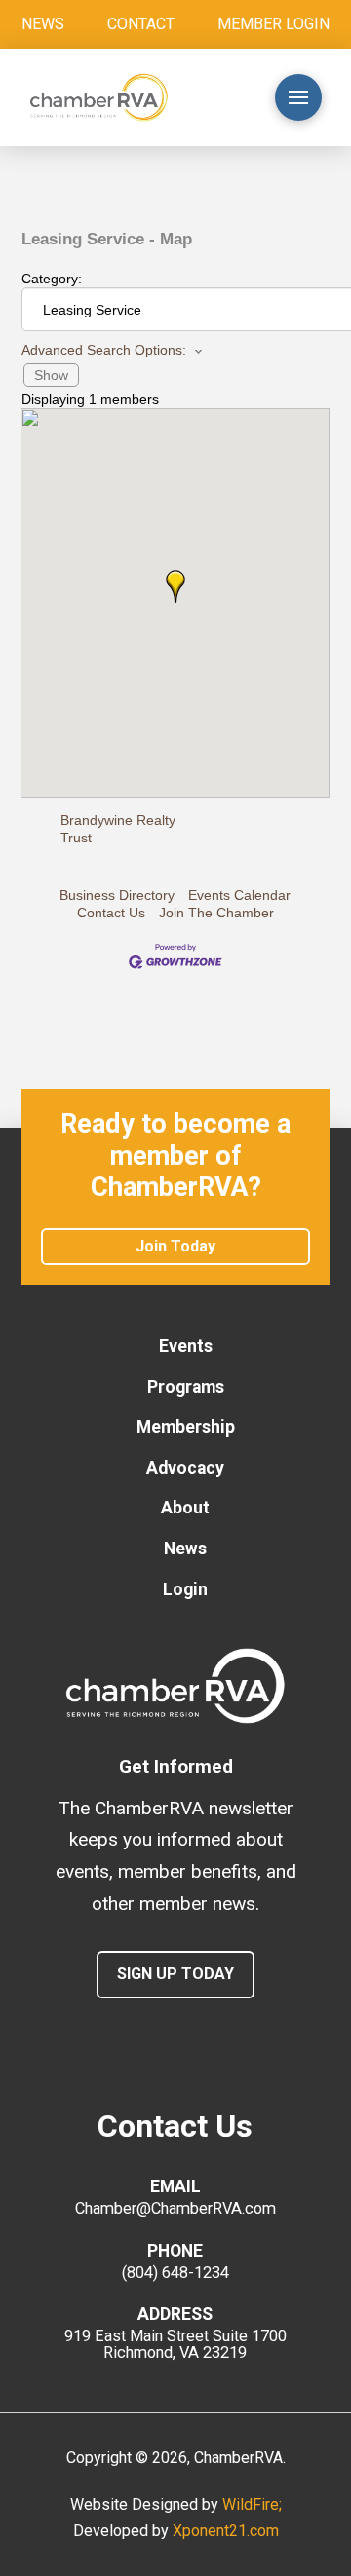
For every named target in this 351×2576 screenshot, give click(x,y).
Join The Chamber (216, 913)
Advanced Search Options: (104, 350)
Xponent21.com (226, 2531)
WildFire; (252, 2504)
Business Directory (117, 895)
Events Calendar (239, 895)
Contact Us (111, 913)
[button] (220, 97)
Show (51, 375)
